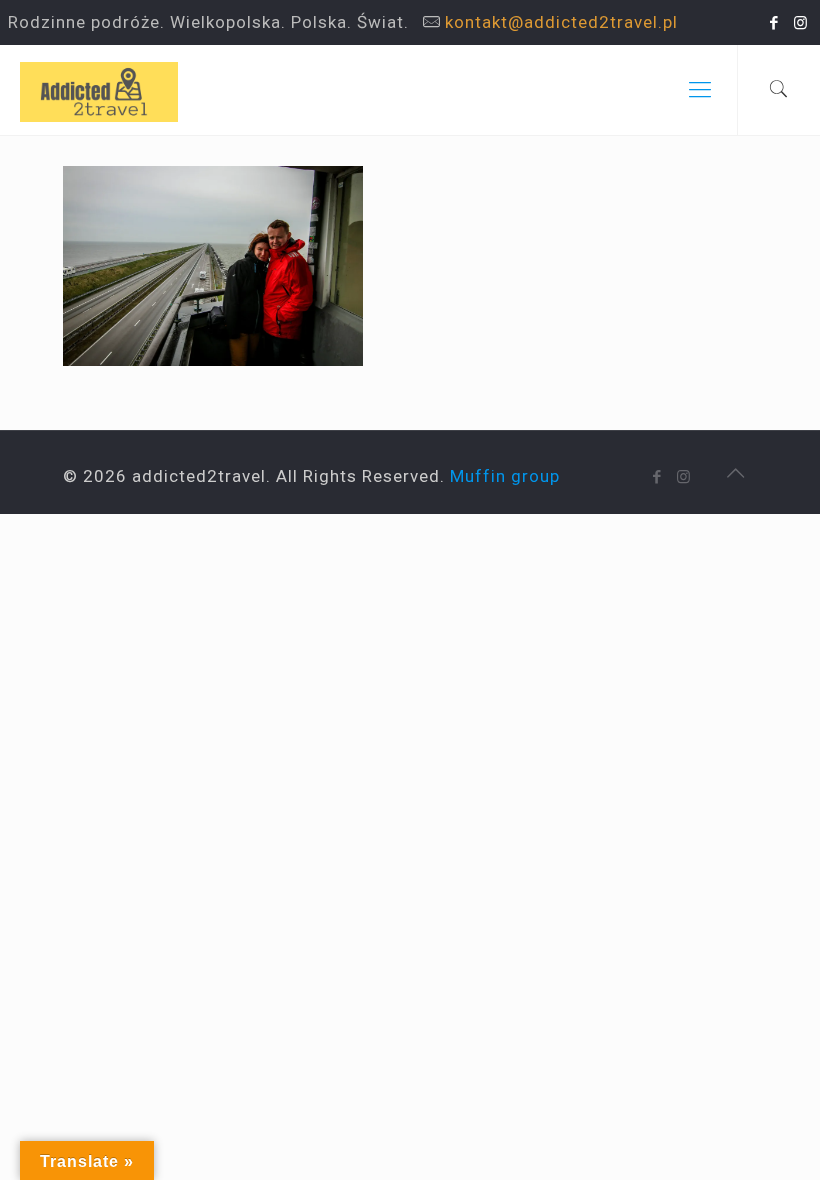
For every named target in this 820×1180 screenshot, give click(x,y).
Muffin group (505, 476)
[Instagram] (801, 23)
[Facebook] (774, 23)
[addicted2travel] (99, 90)
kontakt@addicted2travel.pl (561, 22)
